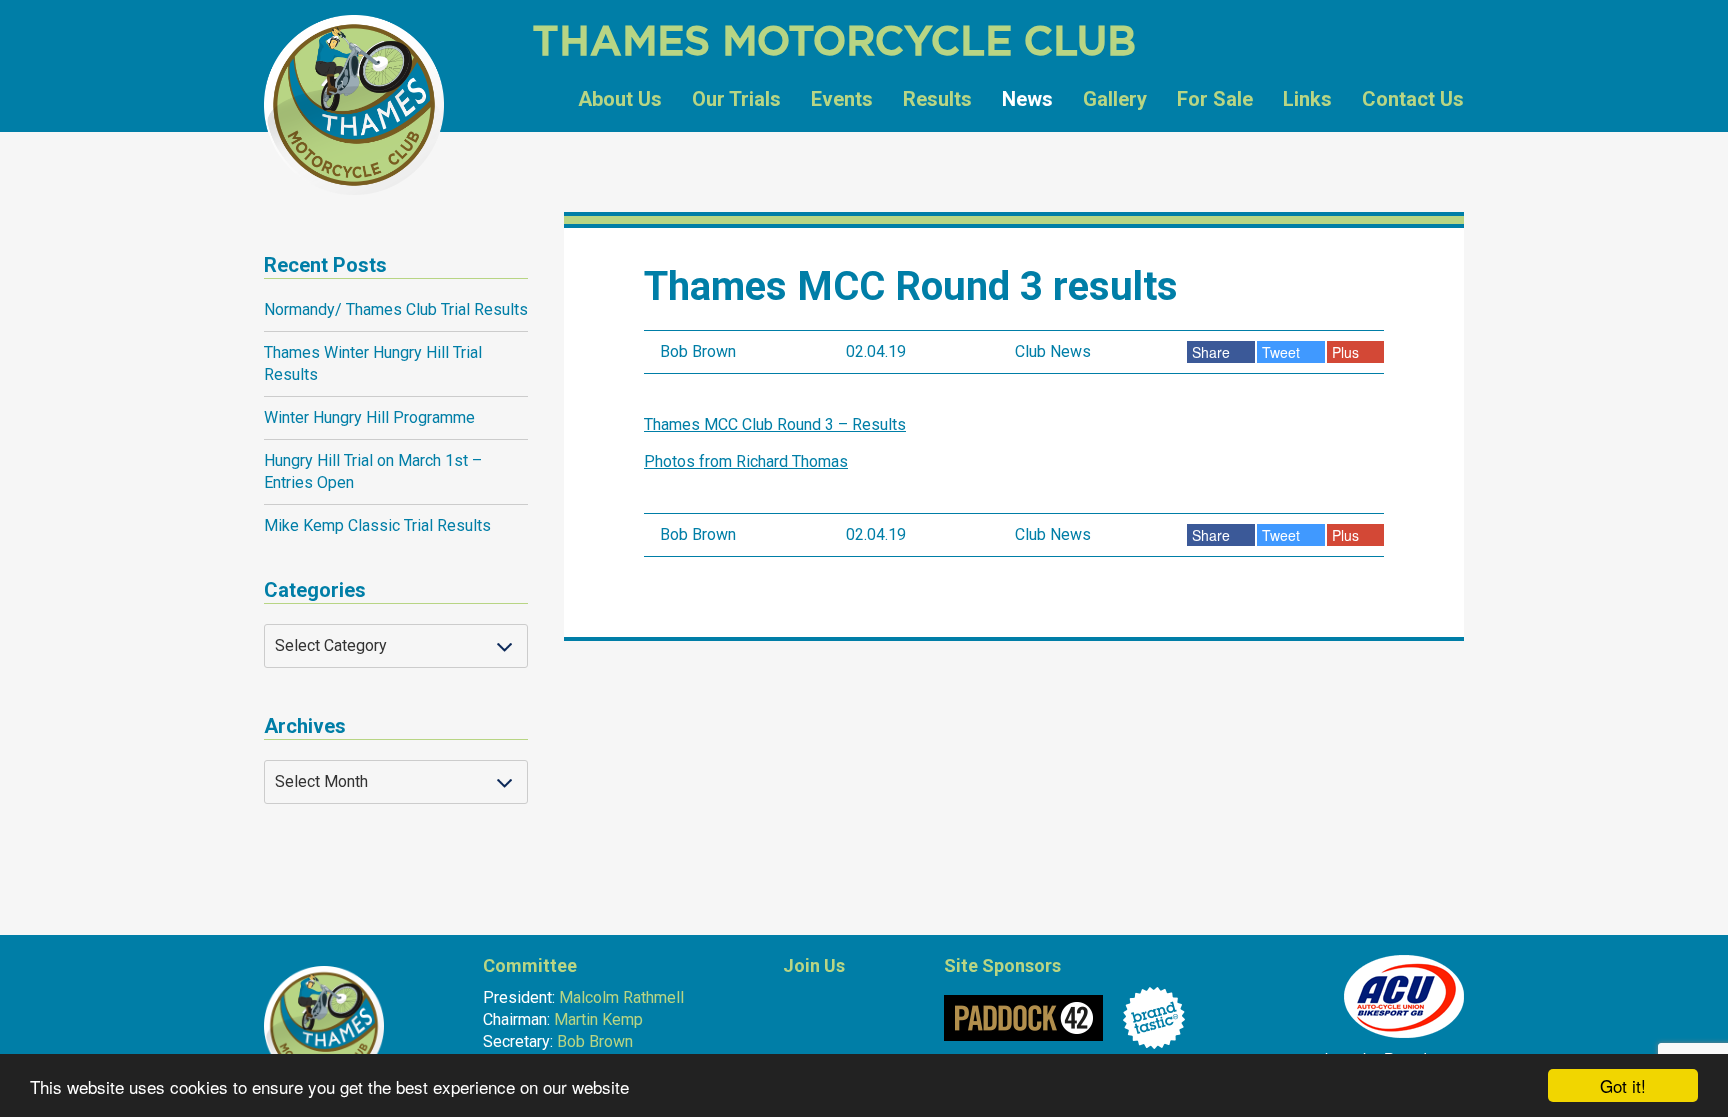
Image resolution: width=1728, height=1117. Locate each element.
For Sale (1215, 99)
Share (1213, 352)
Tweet (1283, 352)
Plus (1347, 352)
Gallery (1115, 99)
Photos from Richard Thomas (746, 461)
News (1027, 99)
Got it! (1623, 1085)
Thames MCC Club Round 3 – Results (775, 424)
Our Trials (736, 99)
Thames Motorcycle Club (354, 105)
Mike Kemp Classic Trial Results (377, 525)
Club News (1053, 351)
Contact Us (1413, 99)
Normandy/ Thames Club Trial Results (396, 309)
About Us (620, 99)
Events (842, 99)
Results (937, 99)
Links (1307, 99)
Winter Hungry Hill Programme (369, 417)
